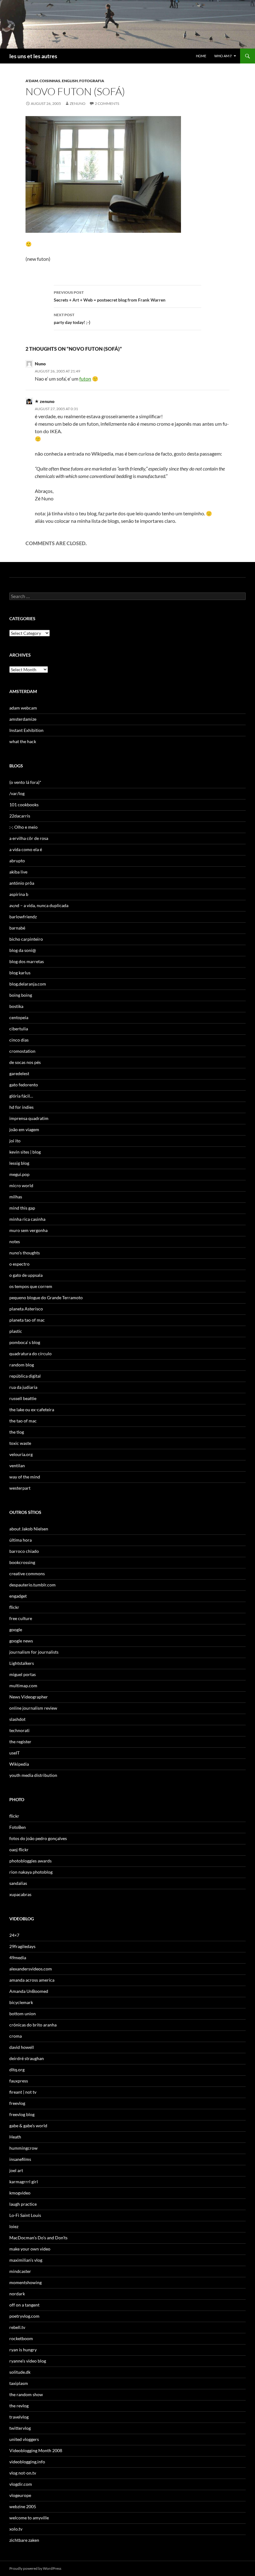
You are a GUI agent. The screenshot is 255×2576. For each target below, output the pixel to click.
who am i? (223, 56)
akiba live (18, 872)
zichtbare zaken (24, 2540)
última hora (21, 1540)
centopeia (19, 1017)
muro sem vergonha (28, 1230)
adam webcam (23, 708)
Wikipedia (19, 1764)
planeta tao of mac (27, 1320)
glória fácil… (21, 1096)
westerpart (20, 1488)
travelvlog (19, 2417)
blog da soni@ (23, 950)
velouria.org (21, 1454)
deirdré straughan (27, 2058)
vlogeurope (20, 2495)
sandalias (18, 1883)
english (70, 81)
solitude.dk (20, 2372)
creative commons (27, 1574)
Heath (15, 2137)
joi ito (15, 1141)
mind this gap (22, 1208)
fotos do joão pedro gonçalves (38, 1838)
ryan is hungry (23, 2350)
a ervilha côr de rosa (29, 838)
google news (21, 1641)
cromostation (22, 1051)
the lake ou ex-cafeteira (32, 1410)
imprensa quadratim (29, 1118)
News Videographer (29, 1697)
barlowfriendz (23, 917)
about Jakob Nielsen (29, 1529)
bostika (16, 1006)
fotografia (92, 81)
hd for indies (21, 1107)
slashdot (17, 1719)
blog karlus (20, 973)
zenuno (78, 103)
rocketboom (21, 2338)
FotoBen (18, 1827)
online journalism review (33, 1708)
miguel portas (23, 1674)
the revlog (19, 2406)
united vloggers (24, 2439)
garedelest (19, 1073)
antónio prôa (22, 883)
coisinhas (50, 81)
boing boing (21, 995)
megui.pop (19, 1174)
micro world (21, 1185)
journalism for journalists (34, 1652)
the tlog (17, 1432)
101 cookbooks (24, 805)
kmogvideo (20, 2193)
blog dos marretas (27, 961)
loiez (14, 2226)
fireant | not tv (23, 2092)
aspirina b (19, 894)
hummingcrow (23, 2148)
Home (201, 56)
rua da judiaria (23, 1387)
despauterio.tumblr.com (32, 1585)
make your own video (30, 2249)
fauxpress (19, 2081)
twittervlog (20, 2428)
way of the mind (25, 1477)
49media (18, 1958)
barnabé (17, 928)
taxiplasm (19, 2383)
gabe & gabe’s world (28, 2126)
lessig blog (19, 1163)
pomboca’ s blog (25, 1342)
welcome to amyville (29, 2518)
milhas (16, 1197)
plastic (16, 1331)
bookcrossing (22, 1562)
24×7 (14, 1935)
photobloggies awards (30, 1861)
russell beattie (23, 1398)
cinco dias (19, 1040)
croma (16, 2036)
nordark (17, 2294)
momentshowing (25, 2282)
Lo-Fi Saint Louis (25, 2215)
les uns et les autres (33, 56)
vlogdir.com (21, 2484)
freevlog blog (22, 2114)
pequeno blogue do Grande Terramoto (46, 1297)
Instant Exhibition (26, 730)
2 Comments (107, 103)
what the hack (23, 741)
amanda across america (32, 1980)
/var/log (17, 793)
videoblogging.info (27, 2462)
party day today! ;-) (72, 319)
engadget (18, 1596)
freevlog (17, 2103)
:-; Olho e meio (23, 827)
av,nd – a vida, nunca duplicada (39, 905)
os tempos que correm (31, 1286)
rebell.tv (17, 2327)
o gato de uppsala (26, 1275)
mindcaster (20, 2271)
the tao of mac (23, 1421)
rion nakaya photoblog (31, 1872)
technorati (19, 1730)
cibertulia (19, 1029)
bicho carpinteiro (26, 939)
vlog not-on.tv (23, 2473)
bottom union (23, 2014)
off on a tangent (24, 2305)
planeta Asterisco (26, 1309)
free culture (21, 1618)
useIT (14, 1753)
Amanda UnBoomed (29, 1991)
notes (15, 1241)
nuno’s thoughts (25, 1253)
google (16, 1630)
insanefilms (20, 2159)
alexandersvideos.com (31, 1969)
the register (20, 1742)
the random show (26, 2394)
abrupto (17, 861)
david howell (22, 2047)
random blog (22, 1365)
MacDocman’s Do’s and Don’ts (38, 2238)
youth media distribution (33, 1775)
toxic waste (20, 1443)
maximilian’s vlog (26, 2260)
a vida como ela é (26, 849)
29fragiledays (22, 1946)
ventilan (17, 1466)
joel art (16, 2170)
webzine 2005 (23, 2506)
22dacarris (20, 816)
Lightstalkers (22, 1663)
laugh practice (23, 2204)
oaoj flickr (19, 1850)
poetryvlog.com (24, 2316)
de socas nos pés (25, 1062)
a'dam (32, 81)
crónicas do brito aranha (33, 2025)
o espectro (19, 1264)
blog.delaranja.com (28, 984)
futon (85, 379)
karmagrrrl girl (24, 2182)
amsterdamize (23, 719)
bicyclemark (21, 2002)
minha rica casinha (27, 1219)
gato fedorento (24, 1085)
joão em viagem (24, 1129)
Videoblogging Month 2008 (36, 2450)
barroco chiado (24, 1551)
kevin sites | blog (25, 1152)
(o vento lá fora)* (25, 782)
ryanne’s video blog (28, 2361)
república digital (25, 1376)
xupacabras (20, 1894)
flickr (14, 1607)
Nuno (40, 364)
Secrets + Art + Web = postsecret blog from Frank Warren (110, 296)
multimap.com (23, 1686)
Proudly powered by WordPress (35, 2568)
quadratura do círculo (30, 1354)
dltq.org (17, 2070)
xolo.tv (16, 2529)
